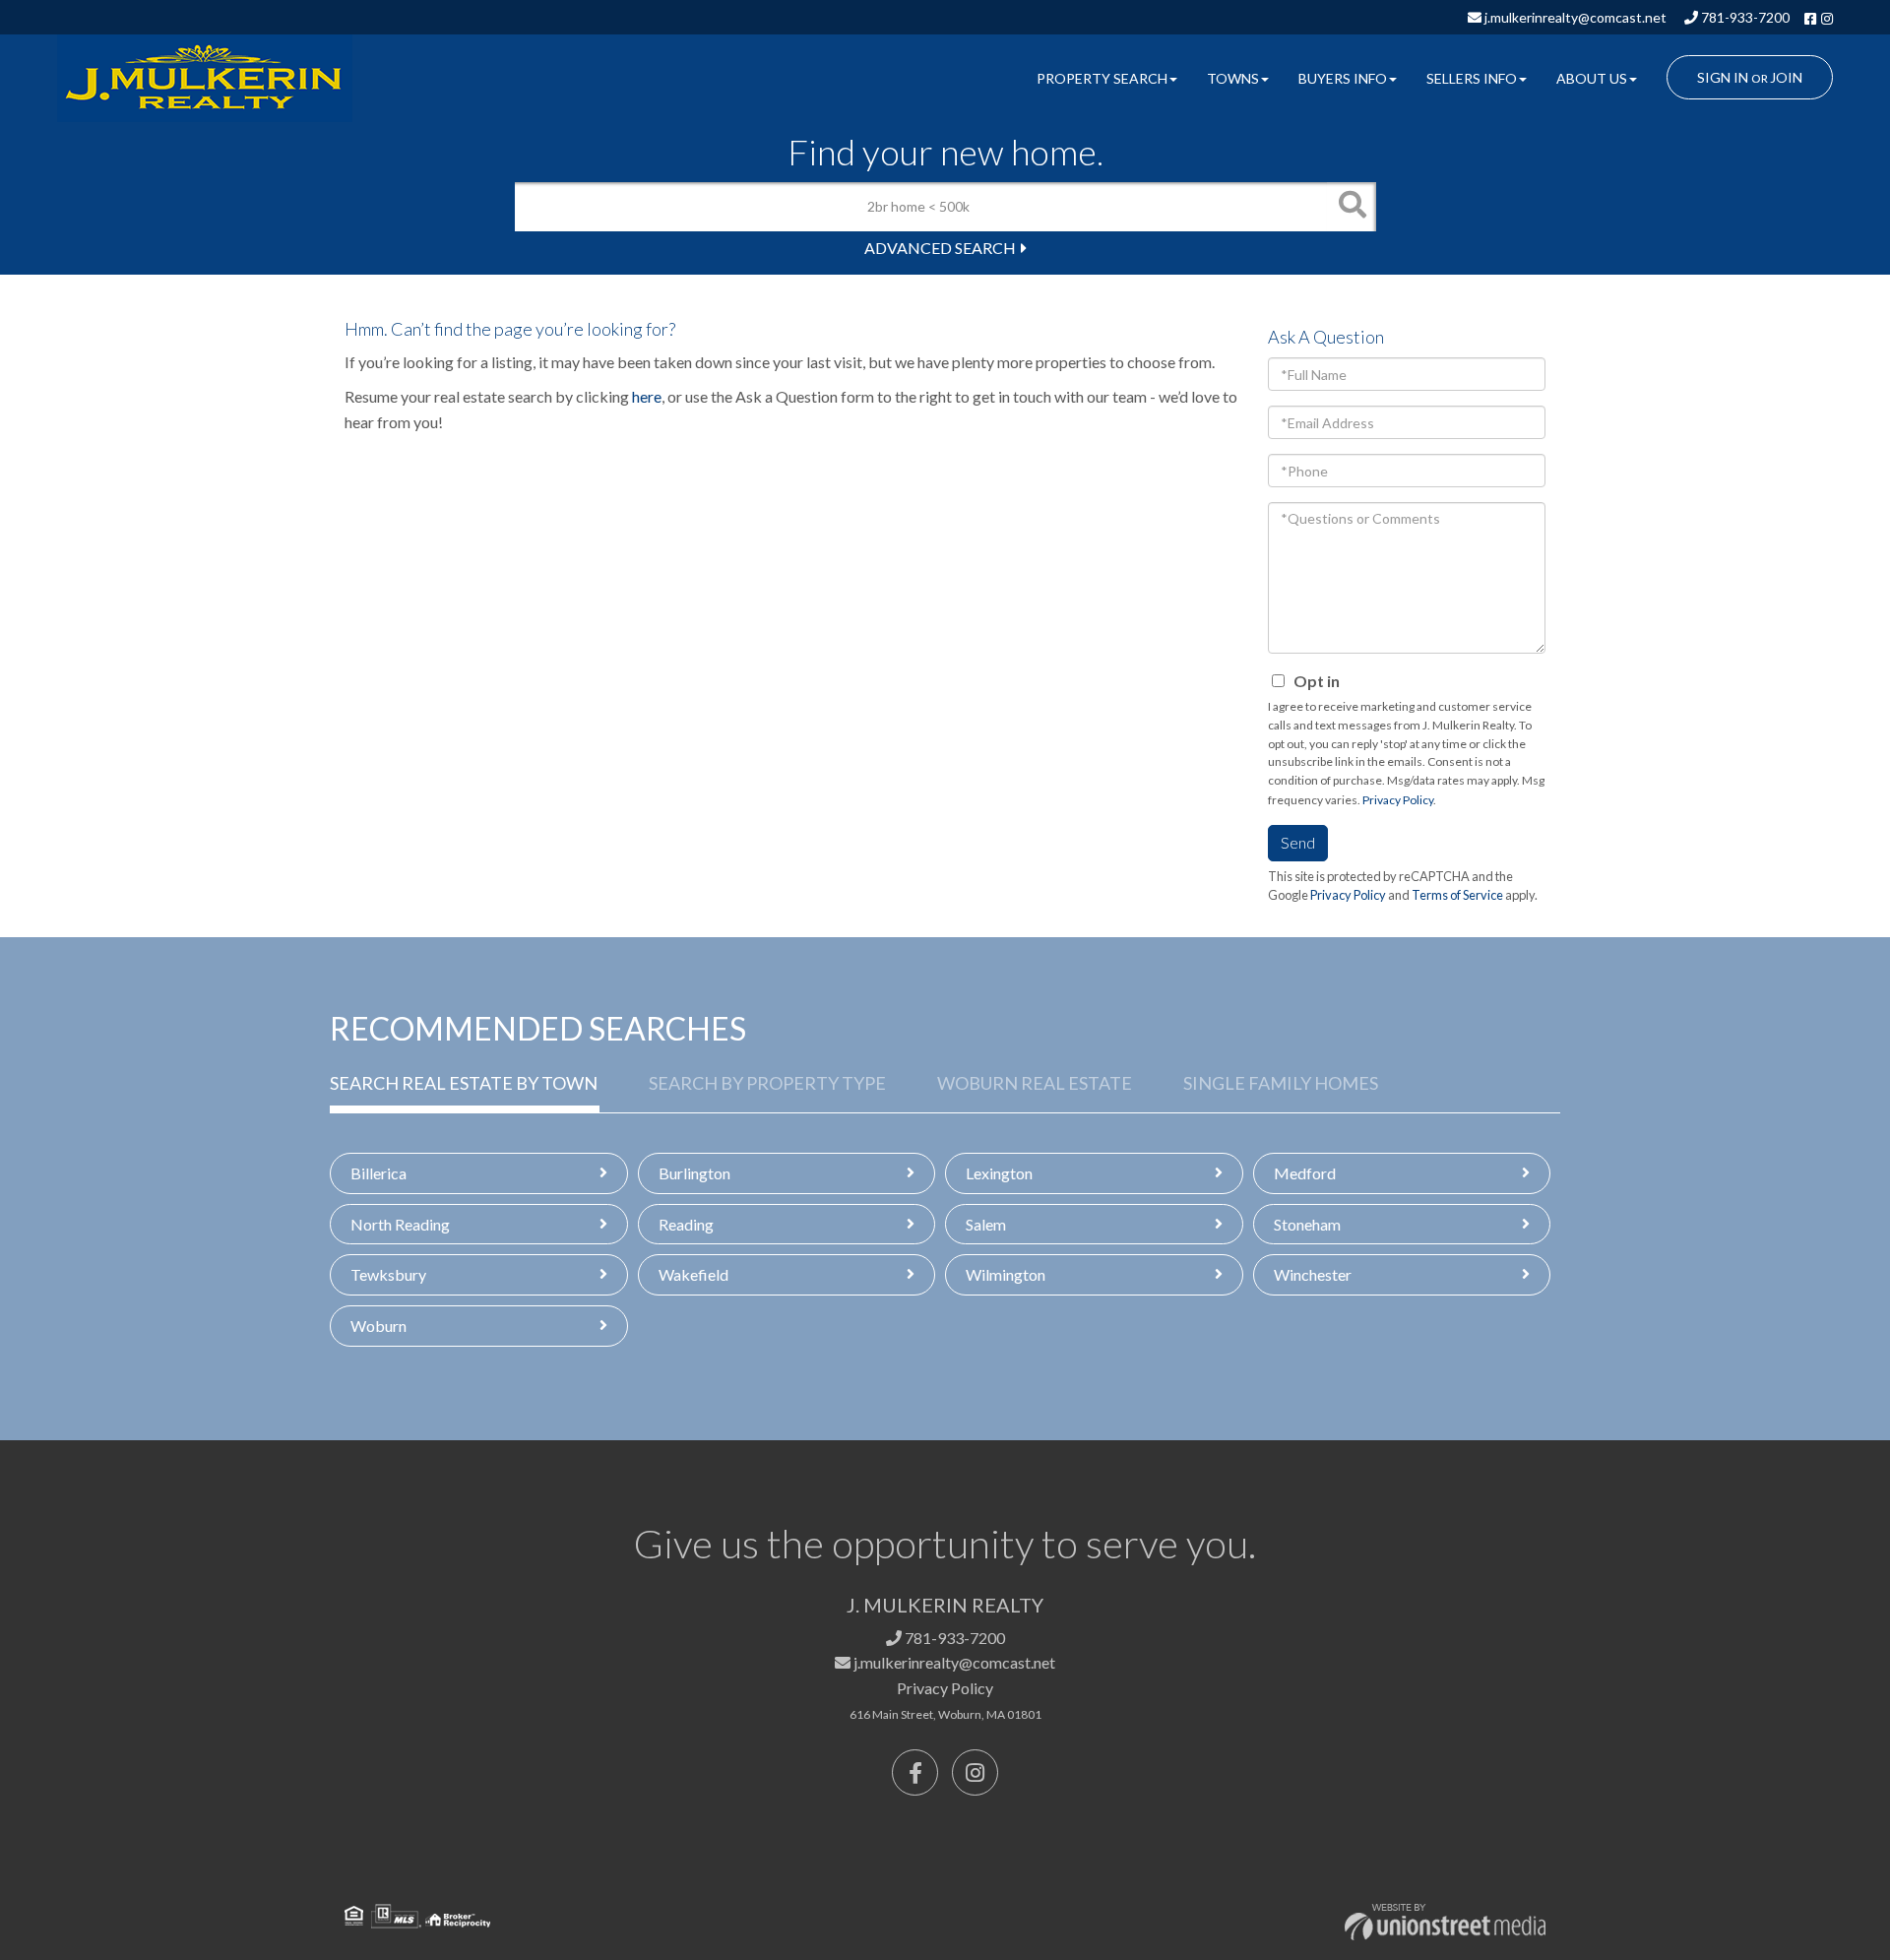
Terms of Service (1457, 895)
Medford (1305, 1173)
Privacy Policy (1398, 800)
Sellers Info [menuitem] (1472, 78)
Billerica (378, 1173)
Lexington (999, 1173)
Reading (686, 1224)
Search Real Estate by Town (464, 1083)
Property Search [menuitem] (1102, 78)
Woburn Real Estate (1035, 1083)
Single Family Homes (1281, 1083)
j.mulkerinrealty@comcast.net (1574, 17)
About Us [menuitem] (1592, 78)
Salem (986, 1224)
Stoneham (1307, 1224)
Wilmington (1006, 1274)
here (647, 396)
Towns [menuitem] (1233, 78)
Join (1786, 77)
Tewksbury (388, 1274)
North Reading (400, 1224)
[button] (1352, 207)
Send (1298, 842)
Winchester (1313, 1274)
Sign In (1723, 77)
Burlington (694, 1173)
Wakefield (693, 1274)
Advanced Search (940, 248)
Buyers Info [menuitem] (1343, 78)
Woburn (378, 1326)
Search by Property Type (767, 1083)
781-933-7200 (1744, 17)
